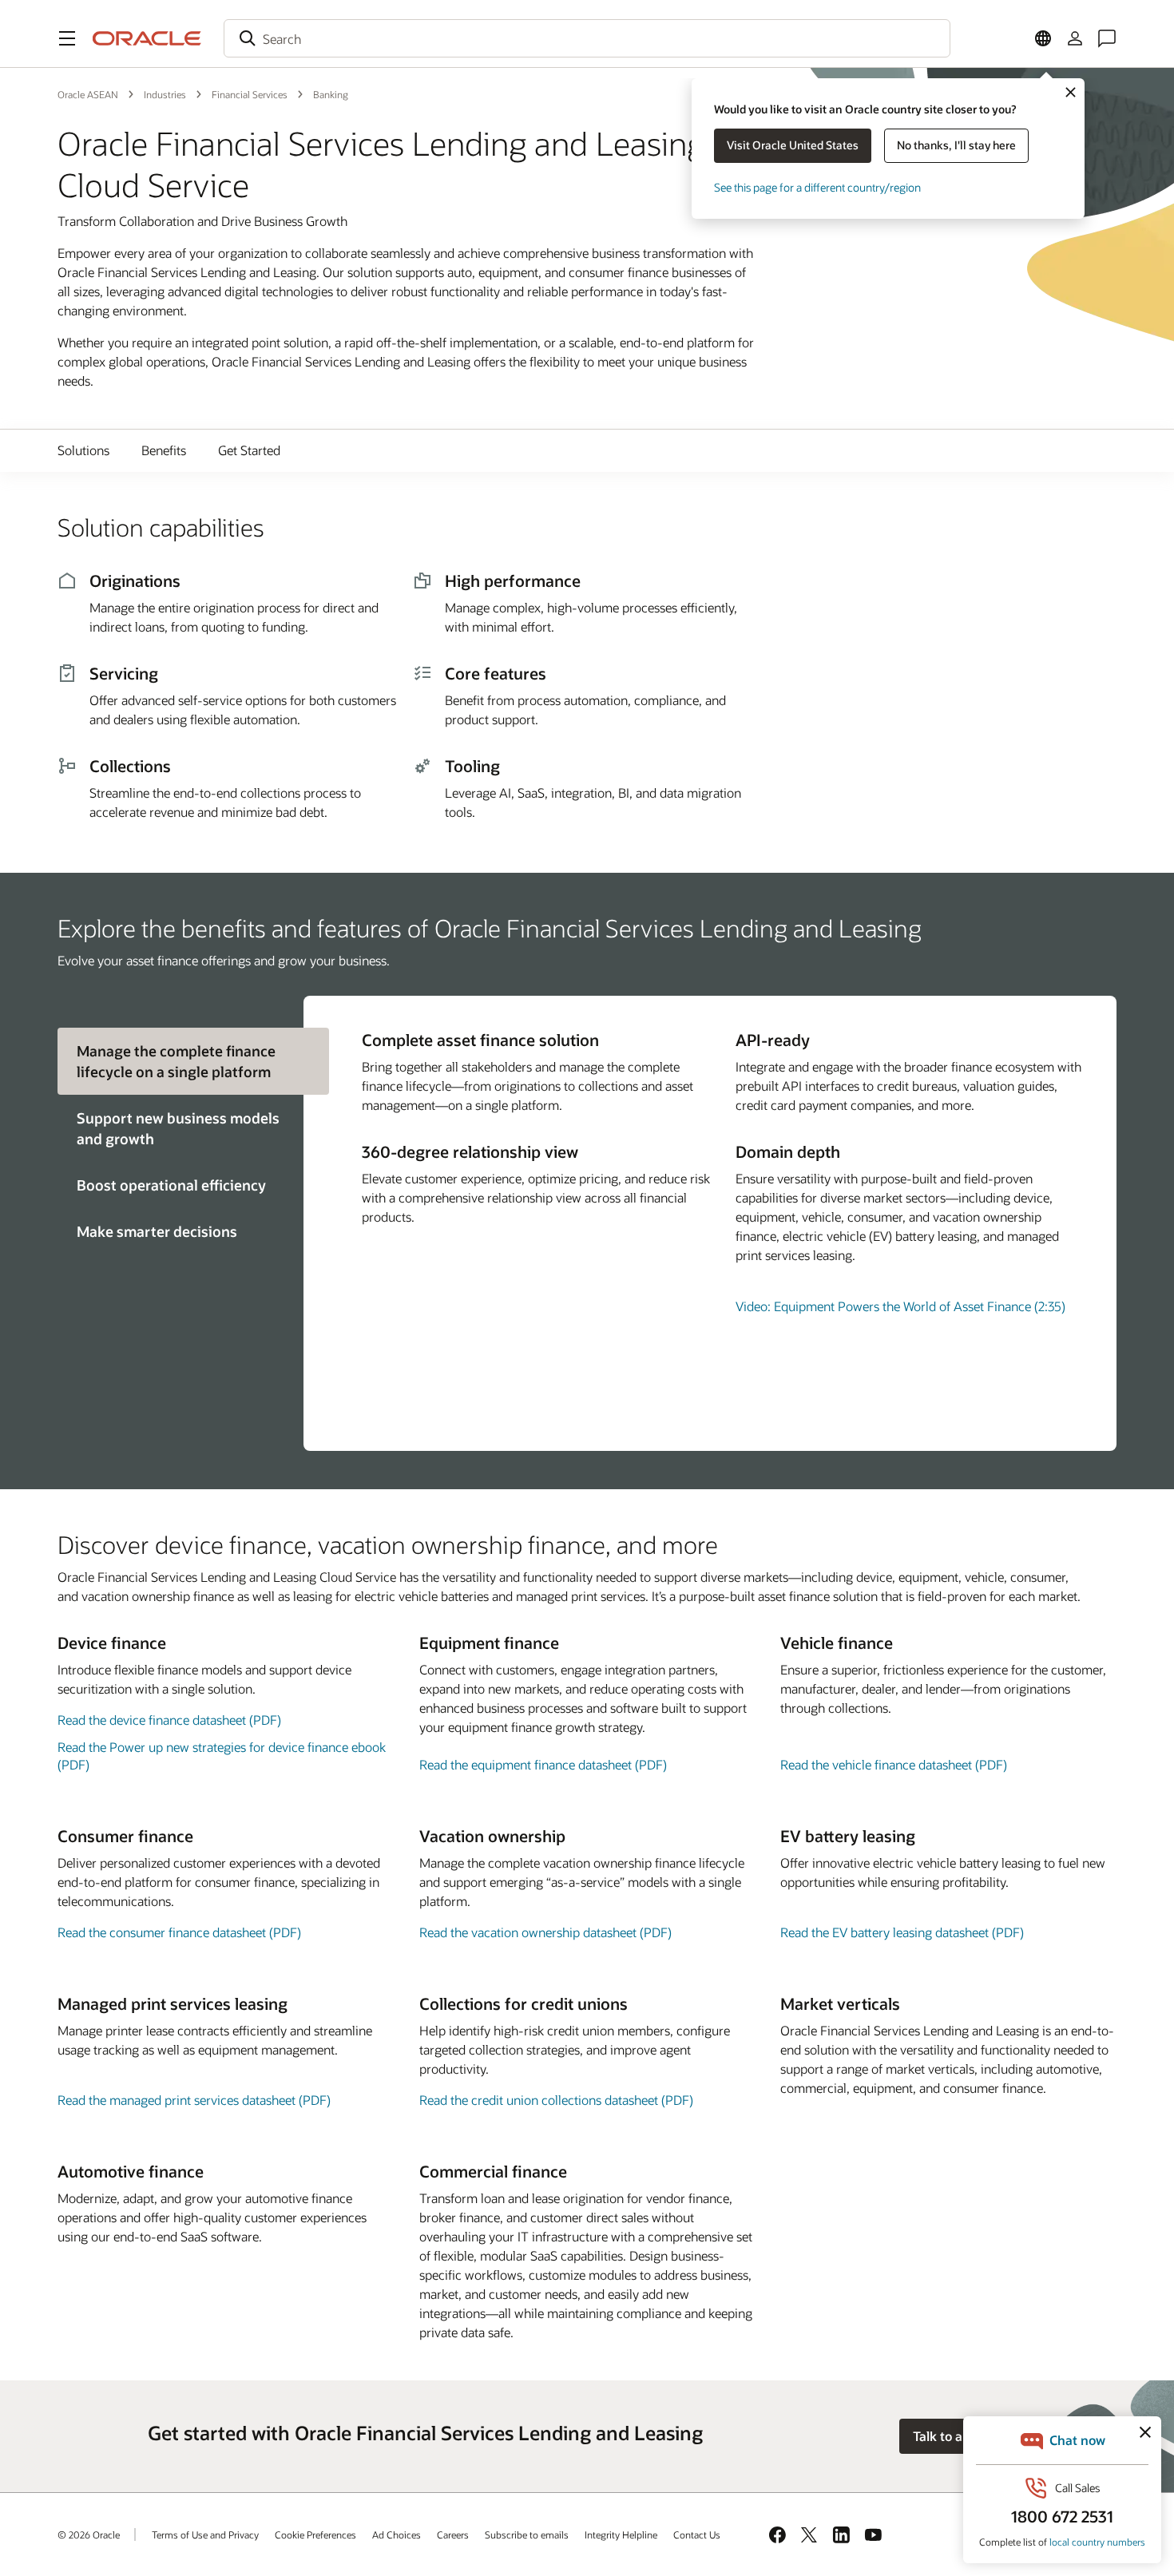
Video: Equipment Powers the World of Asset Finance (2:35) (900, 1306)
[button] (67, 38)
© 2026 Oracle (89, 2534)
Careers (453, 2534)
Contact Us (697, 2534)
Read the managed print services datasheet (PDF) (194, 2100)
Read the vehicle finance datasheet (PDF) (894, 1764)
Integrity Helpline (621, 2534)
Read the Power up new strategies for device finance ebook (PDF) (222, 1756)
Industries (165, 94)
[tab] (180, 1128)
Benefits (164, 450)
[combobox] (587, 38)
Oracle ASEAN (88, 94)
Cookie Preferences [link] (315, 2534)
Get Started (249, 450)
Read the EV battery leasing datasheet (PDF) (902, 1932)
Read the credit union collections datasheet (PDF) (556, 2100)
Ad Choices (397, 2534)
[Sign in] (1075, 38)
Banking (331, 94)
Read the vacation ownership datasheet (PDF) (545, 1932)
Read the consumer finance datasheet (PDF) (179, 1932)
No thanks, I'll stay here (956, 145)
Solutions (83, 450)
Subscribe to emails (527, 2534)
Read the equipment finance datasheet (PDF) (543, 1764)
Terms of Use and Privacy (205, 2534)
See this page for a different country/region (817, 187)
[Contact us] (1107, 38)
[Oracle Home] (147, 38)
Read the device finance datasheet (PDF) (169, 1720)
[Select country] (1043, 38)
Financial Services (250, 94)
